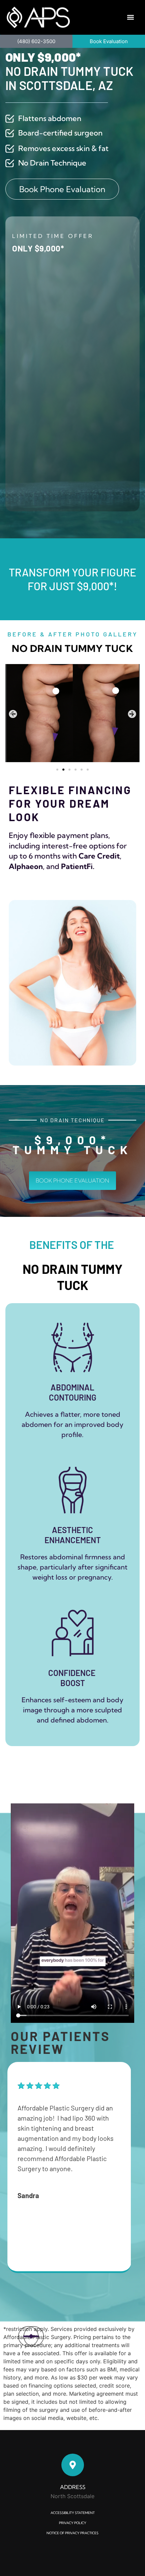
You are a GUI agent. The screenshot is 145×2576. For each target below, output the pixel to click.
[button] (131, 17)
